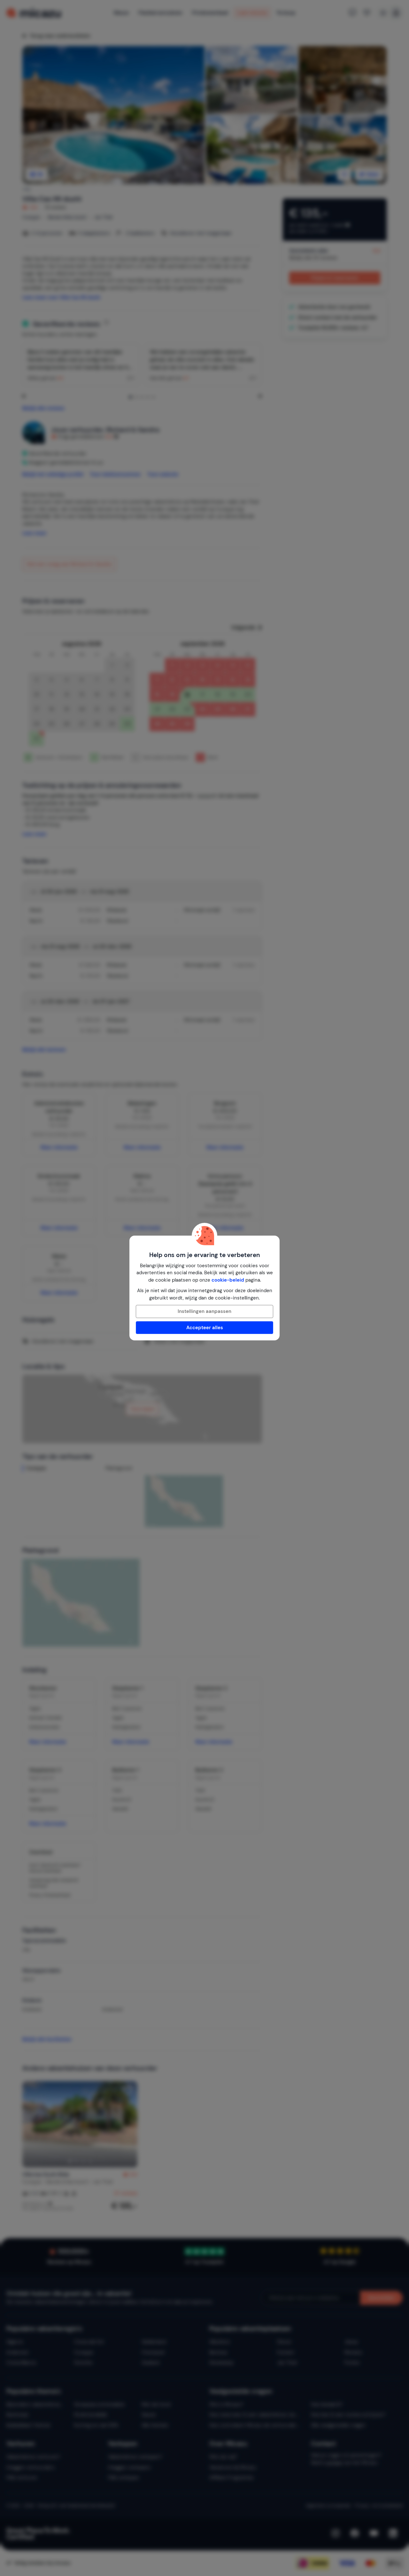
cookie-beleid (228, 1280)
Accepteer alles (205, 1328)
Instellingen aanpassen (204, 1311)
